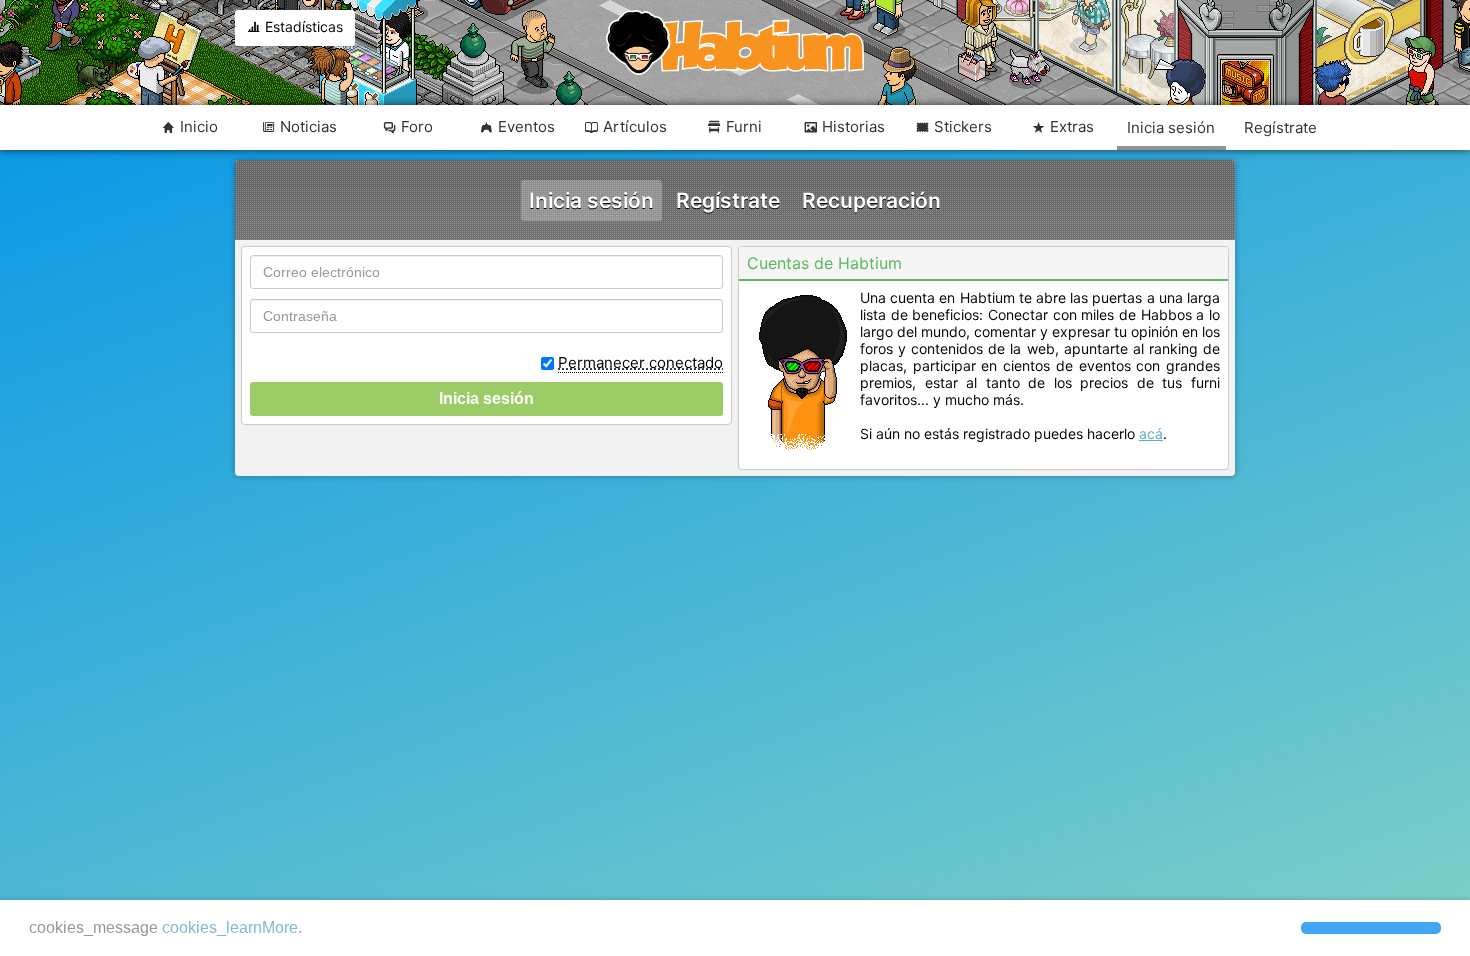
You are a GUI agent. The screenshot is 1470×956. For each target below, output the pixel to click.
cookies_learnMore (230, 927)
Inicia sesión (591, 200)
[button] (1371, 928)
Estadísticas (302, 26)
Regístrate (728, 200)
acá (1151, 433)
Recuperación (871, 200)
